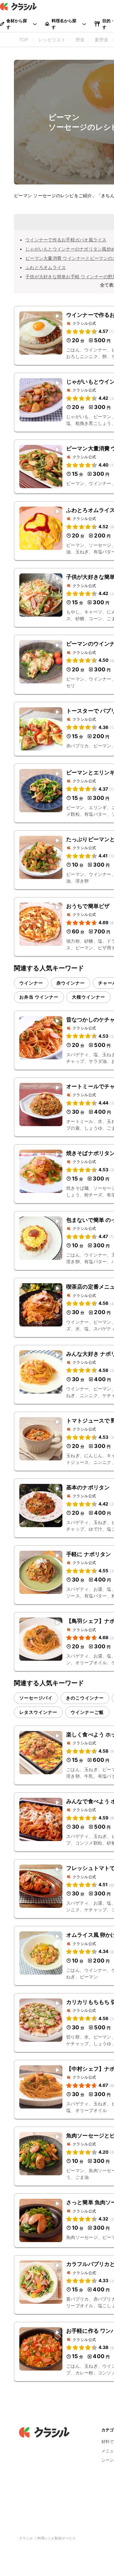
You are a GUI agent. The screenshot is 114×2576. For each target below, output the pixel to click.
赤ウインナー (71, 983)
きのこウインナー (85, 1698)
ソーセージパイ (36, 1698)
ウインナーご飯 (87, 1712)
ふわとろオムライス (46, 267)
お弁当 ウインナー (39, 997)
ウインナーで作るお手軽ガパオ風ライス (66, 240)
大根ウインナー (89, 997)
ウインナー (31, 983)
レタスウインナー (38, 1712)
